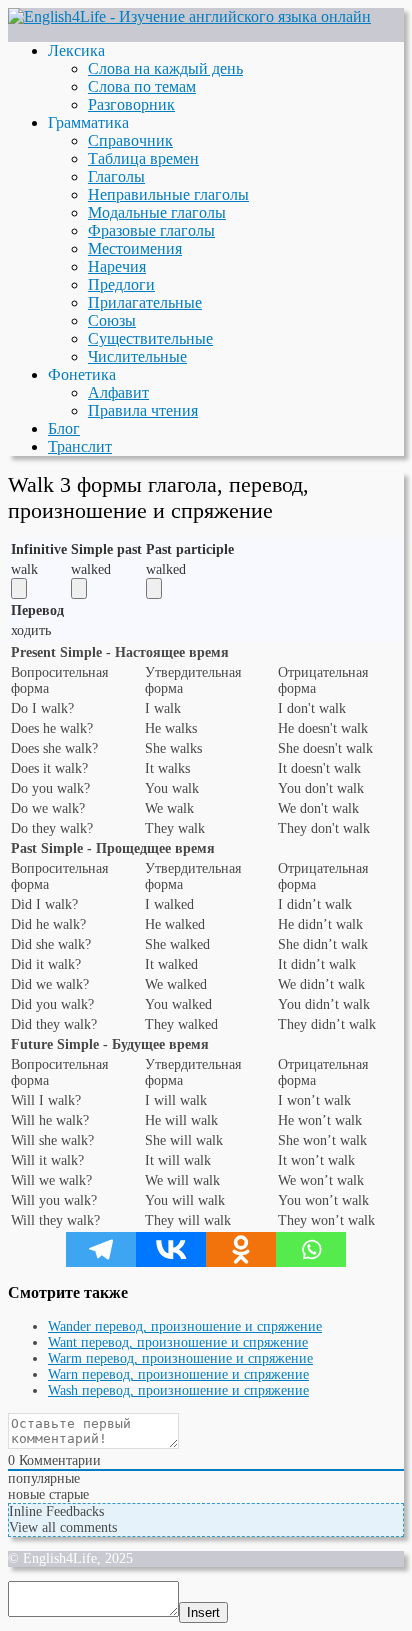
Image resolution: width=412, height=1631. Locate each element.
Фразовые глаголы (151, 230)
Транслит (80, 446)
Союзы (112, 320)
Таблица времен (143, 158)
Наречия (117, 266)
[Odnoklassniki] (241, 1249)
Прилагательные (145, 302)
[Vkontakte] (171, 1249)
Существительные (150, 338)
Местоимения (135, 248)
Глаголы (116, 176)
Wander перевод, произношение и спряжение (185, 1326)
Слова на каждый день (165, 68)
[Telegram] (101, 1249)
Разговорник (131, 104)
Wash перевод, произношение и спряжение (178, 1390)
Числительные (137, 356)
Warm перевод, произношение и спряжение (180, 1358)
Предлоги (121, 284)
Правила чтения (143, 410)
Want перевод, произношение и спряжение (178, 1342)
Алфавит (118, 392)
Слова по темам (142, 86)
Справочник (130, 140)
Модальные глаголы (157, 212)
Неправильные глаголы (168, 194)
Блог (64, 428)
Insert (203, 1612)
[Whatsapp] (311, 1249)
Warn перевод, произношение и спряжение (178, 1374)
